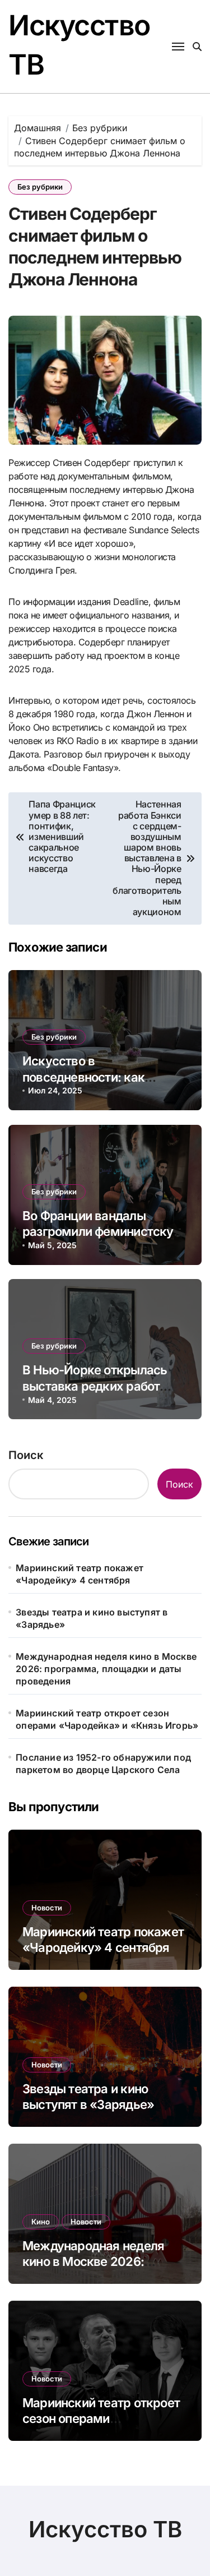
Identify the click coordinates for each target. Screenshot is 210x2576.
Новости (47, 1908)
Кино (41, 2222)
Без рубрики (40, 187)
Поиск (26, 1455)
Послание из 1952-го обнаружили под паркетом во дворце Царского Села (103, 1764)
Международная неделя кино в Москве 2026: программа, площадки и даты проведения (106, 1669)
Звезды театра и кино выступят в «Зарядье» (92, 1618)
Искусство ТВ (105, 2529)
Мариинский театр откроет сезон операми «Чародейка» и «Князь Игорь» (107, 1719)
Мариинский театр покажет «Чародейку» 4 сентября (80, 1574)
